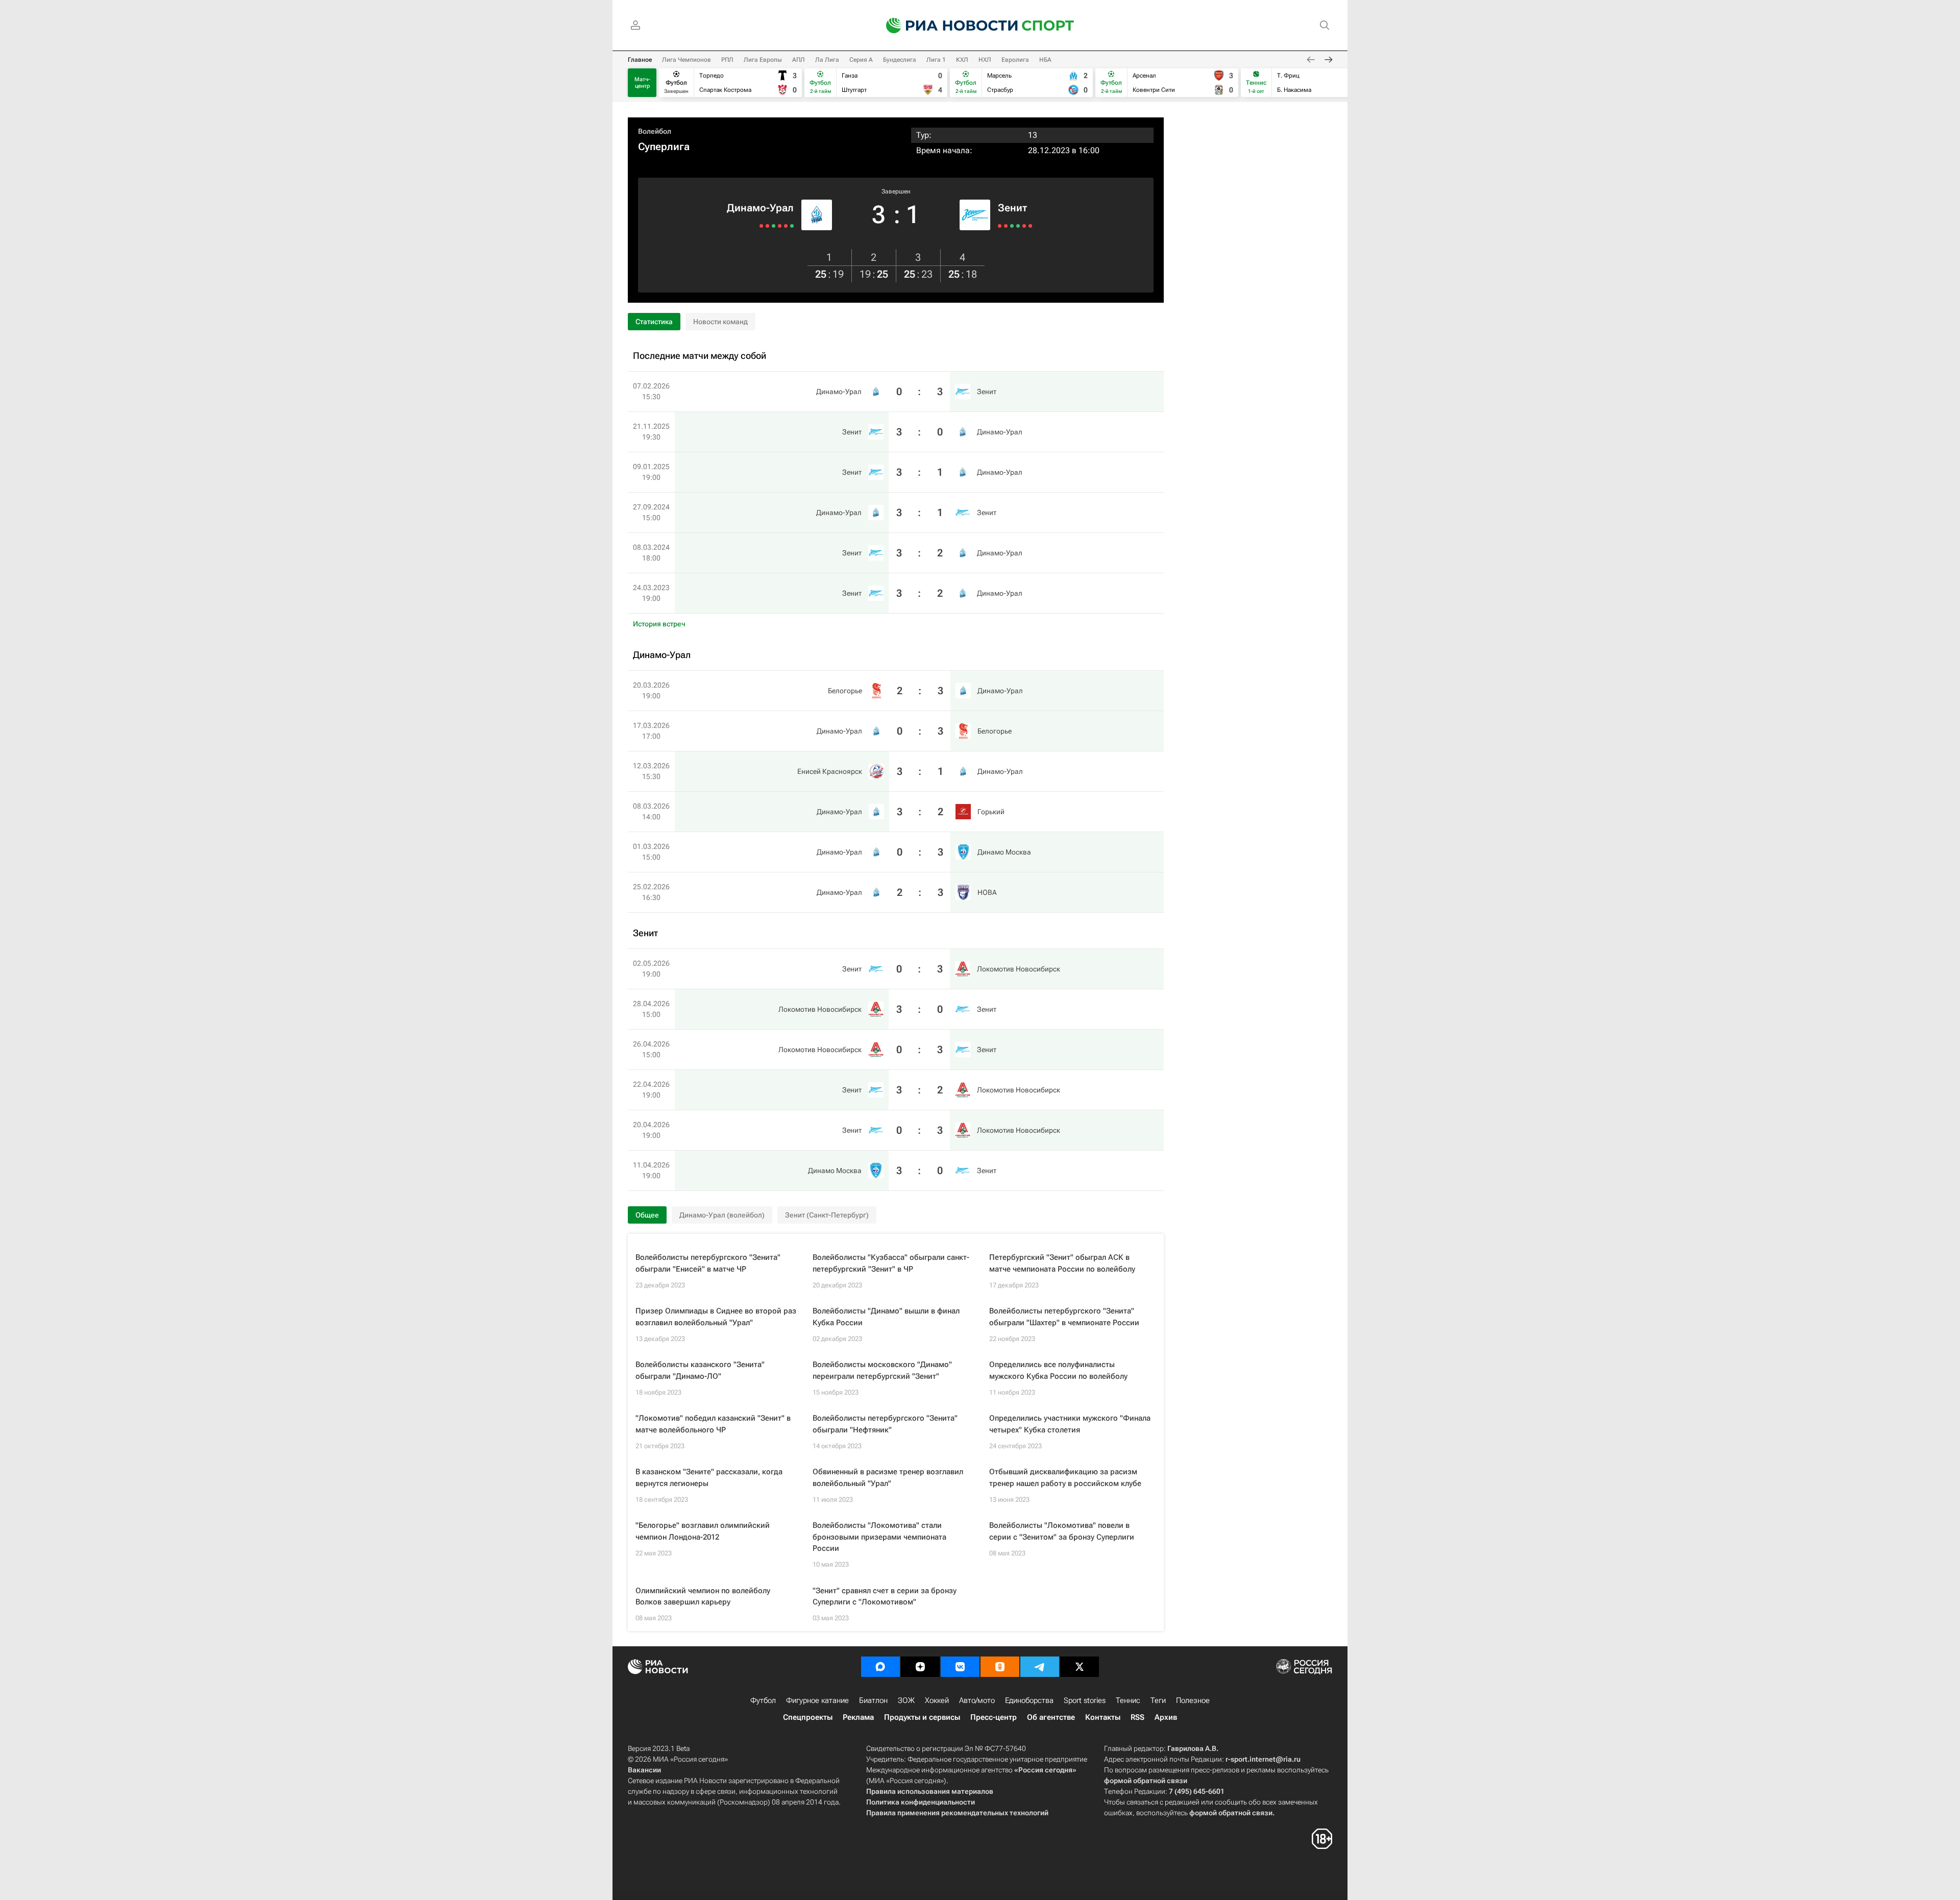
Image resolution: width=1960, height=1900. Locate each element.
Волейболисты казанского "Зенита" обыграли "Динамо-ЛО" (700, 1370)
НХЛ (985, 60)
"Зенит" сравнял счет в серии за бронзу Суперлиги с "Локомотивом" (885, 1597)
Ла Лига (827, 60)
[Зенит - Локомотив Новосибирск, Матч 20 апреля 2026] (1024, 226)
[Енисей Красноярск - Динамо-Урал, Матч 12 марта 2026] (780, 226)
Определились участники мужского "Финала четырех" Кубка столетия (1070, 1424)
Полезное (1193, 1700)
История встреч (659, 624)
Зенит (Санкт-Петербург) (827, 1215)
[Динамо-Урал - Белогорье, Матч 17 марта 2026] (786, 226)
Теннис (1128, 1700)
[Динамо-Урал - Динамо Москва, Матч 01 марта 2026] (767, 226)
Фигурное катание (817, 1700)
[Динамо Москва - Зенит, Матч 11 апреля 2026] (1030, 226)
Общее (647, 1215)
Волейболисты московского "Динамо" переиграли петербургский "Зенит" (882, 1370)
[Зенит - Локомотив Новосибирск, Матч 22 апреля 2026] (1018, 226)
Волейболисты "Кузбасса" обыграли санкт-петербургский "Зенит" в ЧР (891, 1263)
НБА (1045, 60)
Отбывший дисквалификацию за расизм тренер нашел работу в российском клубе (1065, 1478)
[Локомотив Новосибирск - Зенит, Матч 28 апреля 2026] (1006, 226)
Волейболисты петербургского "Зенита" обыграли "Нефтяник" (885, 1424)
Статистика (654, 322)
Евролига (1015, 60)
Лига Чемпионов (687, 60)
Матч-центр (642, 83)
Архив (1166, 1717)
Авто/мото (977, 1700)
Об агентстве (1051, 1717)
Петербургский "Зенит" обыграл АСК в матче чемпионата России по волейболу (1062, 1263)
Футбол (763, 1700)
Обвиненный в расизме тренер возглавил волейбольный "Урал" (888, 1478)
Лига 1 (936, 60)
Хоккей (937, 1700)
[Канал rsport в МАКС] (880, 1667)
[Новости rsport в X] (1080, 1667)
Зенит (1012, 208)
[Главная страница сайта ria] (945, 26)
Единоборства (1029, 1700)
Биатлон (873, 1700)
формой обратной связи (1146, 1781)
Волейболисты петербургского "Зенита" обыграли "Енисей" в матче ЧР (708, 1263)
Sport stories (1085, 1700)
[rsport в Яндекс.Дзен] (920, 1667)
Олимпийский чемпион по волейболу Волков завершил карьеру (703, 1597)
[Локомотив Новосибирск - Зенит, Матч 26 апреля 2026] (1012, 226)
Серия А (861, 60)
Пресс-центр (994, 1717)
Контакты (1103, 1717)
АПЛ (799, 60)
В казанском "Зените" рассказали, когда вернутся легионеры (709, 1478)
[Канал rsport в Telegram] (1040, 1667)
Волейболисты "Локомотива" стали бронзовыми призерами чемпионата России (879, 1537)
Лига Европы (763, 60)
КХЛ (962, 60)
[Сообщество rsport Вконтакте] (960, 1667)
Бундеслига (900, 60)
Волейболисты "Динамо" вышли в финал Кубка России (886, 1317)
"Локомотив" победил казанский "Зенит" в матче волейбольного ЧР (713, 1424)
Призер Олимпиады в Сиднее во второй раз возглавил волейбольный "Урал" (716, 1317)
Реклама (858, 1717)
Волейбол (655, 131)
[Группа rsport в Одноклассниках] (1000, 1667)
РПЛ (727, 60)
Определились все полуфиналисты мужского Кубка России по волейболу (1058, 1370)
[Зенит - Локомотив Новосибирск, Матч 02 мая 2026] (1000, 226)
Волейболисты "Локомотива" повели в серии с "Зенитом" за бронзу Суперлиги (1062, 1531)
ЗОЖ (906, 1700)
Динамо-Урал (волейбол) (722, 1215)
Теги (1158, 1700)
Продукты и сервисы (922, 1717)
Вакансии (644, 1770)
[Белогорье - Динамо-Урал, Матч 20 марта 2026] (792, 226)
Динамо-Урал (760, 208)
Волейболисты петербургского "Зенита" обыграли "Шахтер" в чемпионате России (1064, 1317)
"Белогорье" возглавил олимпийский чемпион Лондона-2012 (703, 1531)
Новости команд (720, 322)
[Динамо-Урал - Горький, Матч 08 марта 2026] (774, 226)
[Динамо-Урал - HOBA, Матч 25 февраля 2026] (761, 226)
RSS (1137, 1717)
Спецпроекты (808, 1717)
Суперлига (664, 147)
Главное (640, 60)
